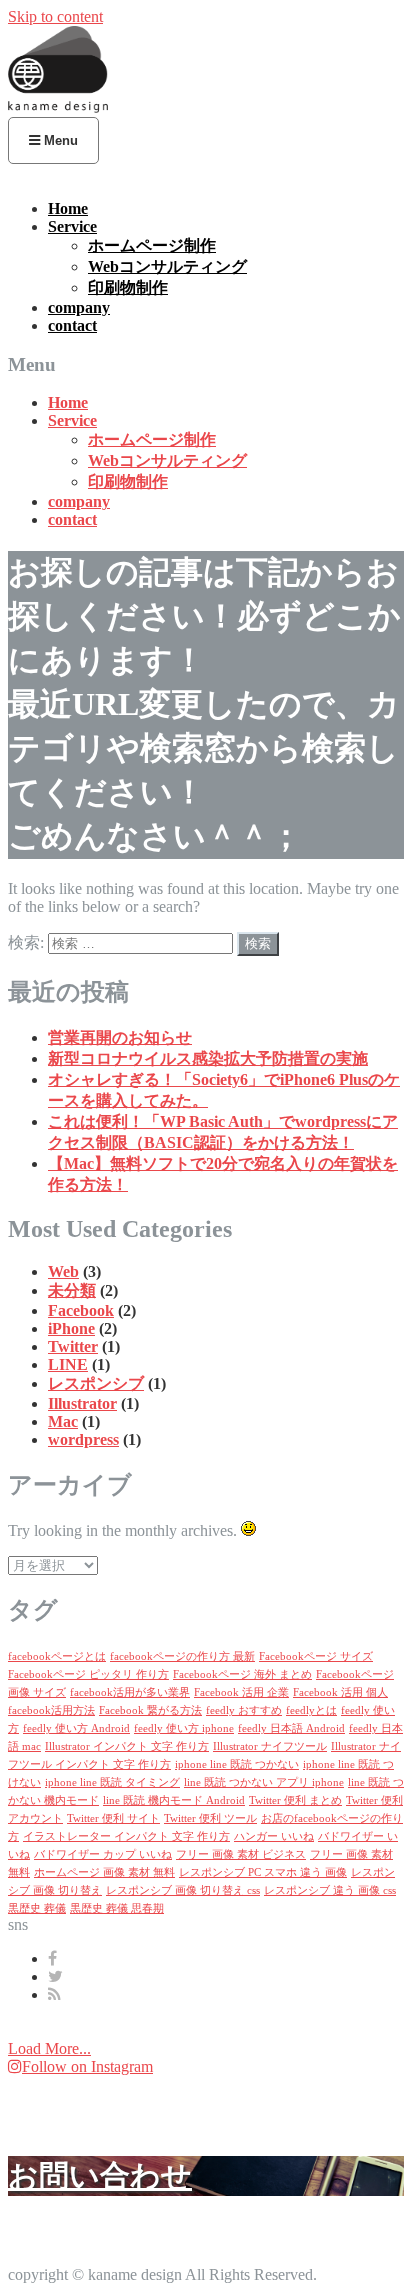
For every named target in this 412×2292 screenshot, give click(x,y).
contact (72, 325)
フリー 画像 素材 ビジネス (241, 1854)
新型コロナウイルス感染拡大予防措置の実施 (208, 1058)
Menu (59, 140)
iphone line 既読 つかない (237, 1764)
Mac (63, 1421)
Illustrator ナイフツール (270, 1746)
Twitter (73, 1346)
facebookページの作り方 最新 (182, 1656)
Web (63, 1271)
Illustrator (82, 1403)
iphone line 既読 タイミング (112, 1782)
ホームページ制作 (152, 245)
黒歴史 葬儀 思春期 (117, 1908)
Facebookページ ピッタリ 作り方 (88, 1674)
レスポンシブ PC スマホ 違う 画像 (263, 1872)
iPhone (71, 1328)
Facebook (81, 1310)
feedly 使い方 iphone (184, 1728)
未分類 (72, 1290)
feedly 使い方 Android (76, 1728)
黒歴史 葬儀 (37, 1908)
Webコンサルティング (167, 266)
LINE (68, 1364)
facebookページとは (57, 1656)
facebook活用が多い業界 (130, 1692)
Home (68, 208)
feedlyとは (311, 1710)
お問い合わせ (100, 2175)
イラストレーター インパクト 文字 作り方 (126, 1836)
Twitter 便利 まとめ (295, 1800)
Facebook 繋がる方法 (150, 1710)
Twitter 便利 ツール (210, 1818)
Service (72, 226)
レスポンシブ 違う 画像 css (330, 1890)
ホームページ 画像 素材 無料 (104, 1872)
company (79, 307)
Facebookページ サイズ (316, 1656)
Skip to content (55, 16)
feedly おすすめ (244, 1710)
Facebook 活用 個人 (340, 1692)
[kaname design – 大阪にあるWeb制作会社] (58, 107)
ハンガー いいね (274, 1836)
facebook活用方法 (51, 1710)
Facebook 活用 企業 (241, 1692)
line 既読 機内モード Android (174, 1800)
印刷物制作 (128, 287)
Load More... (49, 2048)
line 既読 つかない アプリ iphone (264, 1782)
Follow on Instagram (87, 2066)
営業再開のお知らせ (120, 1037)
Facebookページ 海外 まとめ (242, 1674)
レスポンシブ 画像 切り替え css (183, 1890)
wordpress (83, 1439)
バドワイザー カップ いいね (103, 1854)
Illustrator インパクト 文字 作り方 (127, 1746)
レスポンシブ (96, 1383)
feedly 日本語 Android (291, 1728)
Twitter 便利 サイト (113, 1818)
